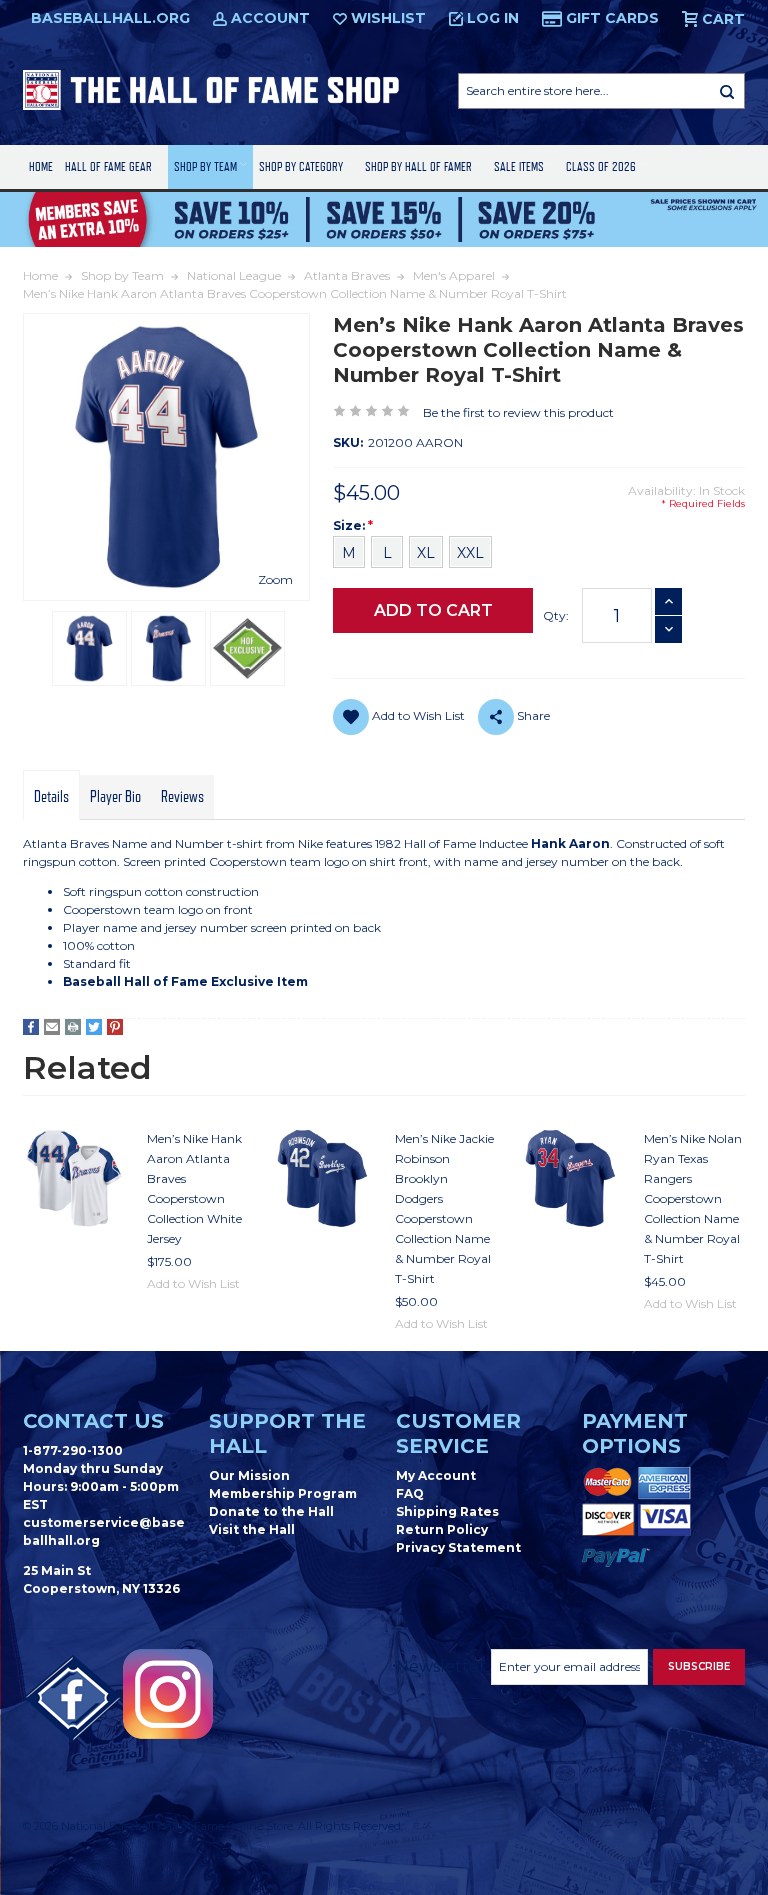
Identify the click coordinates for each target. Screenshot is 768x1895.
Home (41, 166)
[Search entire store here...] (727, 91)
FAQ (410, 1493)
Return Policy (442, 1529)
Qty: (556, 615)
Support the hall (287, 1433)
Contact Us (93, 1421)
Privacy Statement (458, 1547)
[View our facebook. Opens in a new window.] (73, 1699)
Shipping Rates (447, 1511)
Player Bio (115, 797)
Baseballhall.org (110, 18)
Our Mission (249, 1475)
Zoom (275, 579)
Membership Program (283, 1493)
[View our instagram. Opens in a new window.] (168, 1694)
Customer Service (458, 1433)
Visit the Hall (252, 1529)
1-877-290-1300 (73, 1450)
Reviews (182, 797)
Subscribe (699, 1666)
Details (51, 797)
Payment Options (635, 1433)
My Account (436, 1475)
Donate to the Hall (271, 1511)
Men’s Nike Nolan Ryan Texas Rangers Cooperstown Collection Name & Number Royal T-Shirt (693, 1198)
